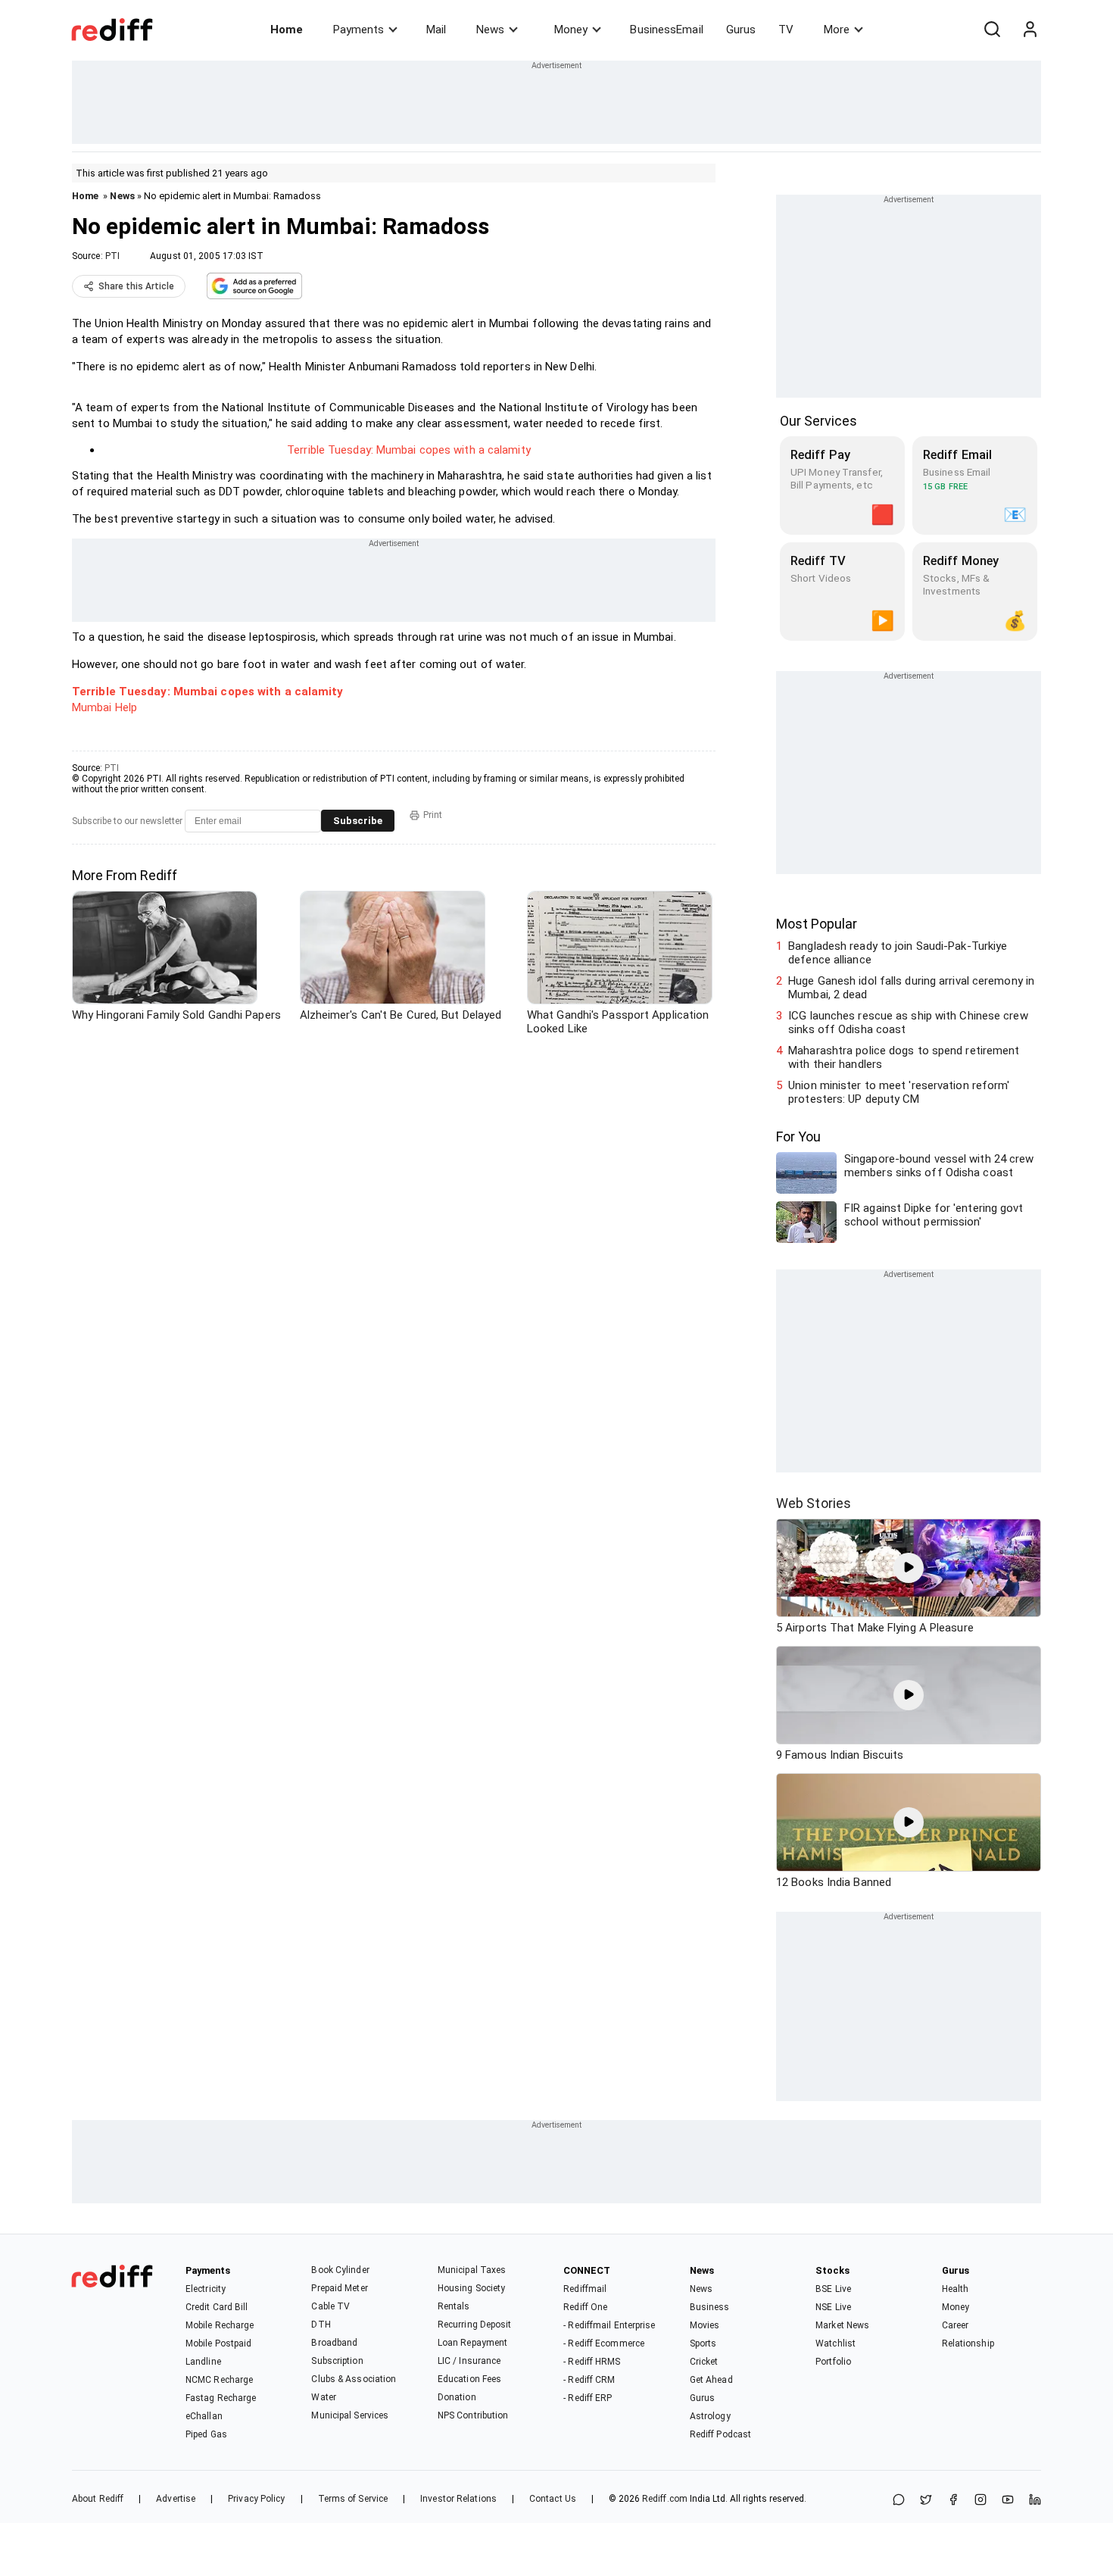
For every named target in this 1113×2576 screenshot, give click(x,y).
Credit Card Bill (217, 2307)
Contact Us (553, 2499)
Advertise (176, 2499)
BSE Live (833, 2289)
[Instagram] (980, 2501)
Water (324, 2397)
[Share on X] (926, 2501)
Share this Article (136, 286)
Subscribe (358, 821)
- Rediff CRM (589, 2380)
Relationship (968, 2343)
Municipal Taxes (472, 2270)
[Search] (992, 30)
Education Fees (469, 2379)
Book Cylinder (340, 2270)
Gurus (741, 30)
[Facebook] (953, 2501)
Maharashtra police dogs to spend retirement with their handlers (904, 1057)
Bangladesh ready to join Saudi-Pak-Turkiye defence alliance (898, 953)
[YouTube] (1008, 2501)
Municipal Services (350, 2415)
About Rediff (98, 2499)
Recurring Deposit (475, 2325)
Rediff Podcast (720, 2434)
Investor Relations (458, 2499)
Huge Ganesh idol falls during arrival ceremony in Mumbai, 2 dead (911, 988)
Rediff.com (665, 2499)
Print (433, 815)
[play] (909, 1568)
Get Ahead (711, 2380)
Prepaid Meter (339, 2288)
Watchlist (836, 2343)
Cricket (704, 2362)
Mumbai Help (104, 707)
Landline (203, 2362)
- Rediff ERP (588, 2398)
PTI (112, 256)
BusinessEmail (666, 30)
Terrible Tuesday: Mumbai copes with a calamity (409, 450)
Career (956, 2325)
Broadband (334, 2343)
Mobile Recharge (220, 2325)
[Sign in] (1030, 30)
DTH (321, 2325)
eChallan (204, 2416)
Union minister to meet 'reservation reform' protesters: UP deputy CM (899, 1092)
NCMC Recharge (219, 2380)
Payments (359, 30)
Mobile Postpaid (219, 2343)
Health (956, 2289)
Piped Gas (206, 2434)
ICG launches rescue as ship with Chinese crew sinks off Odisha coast (908, 1023)
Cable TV (330, 2306)
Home (287, 30)
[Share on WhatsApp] (899, 2501)
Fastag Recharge (221, 2398)
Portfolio (833, 2362)
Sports (703, 2343)
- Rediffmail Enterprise (609, 2325)
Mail (436, 30)
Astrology (710, 2416)
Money (571, 30)
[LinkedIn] (1035, 2501)
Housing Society (472, 2288)
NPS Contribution (473, 2415)
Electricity (206, 2289)
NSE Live (833, 2307)
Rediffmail (585, 2289)
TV (786, 30)
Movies (705, 2325)
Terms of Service (353, 2499)
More (837, 30)
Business (710, 2307)
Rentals (454, 2306)
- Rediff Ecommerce (604, 2343)
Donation (457, 2397)
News (490, 30)
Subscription (337, 2361)
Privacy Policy (256, 2499)
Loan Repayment (472, 2343)
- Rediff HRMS (592, 2362)
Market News (842, 2325)
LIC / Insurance (469, 2361)
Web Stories (814, 1503)
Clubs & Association (354, 2379)
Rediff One (585, 2307)
